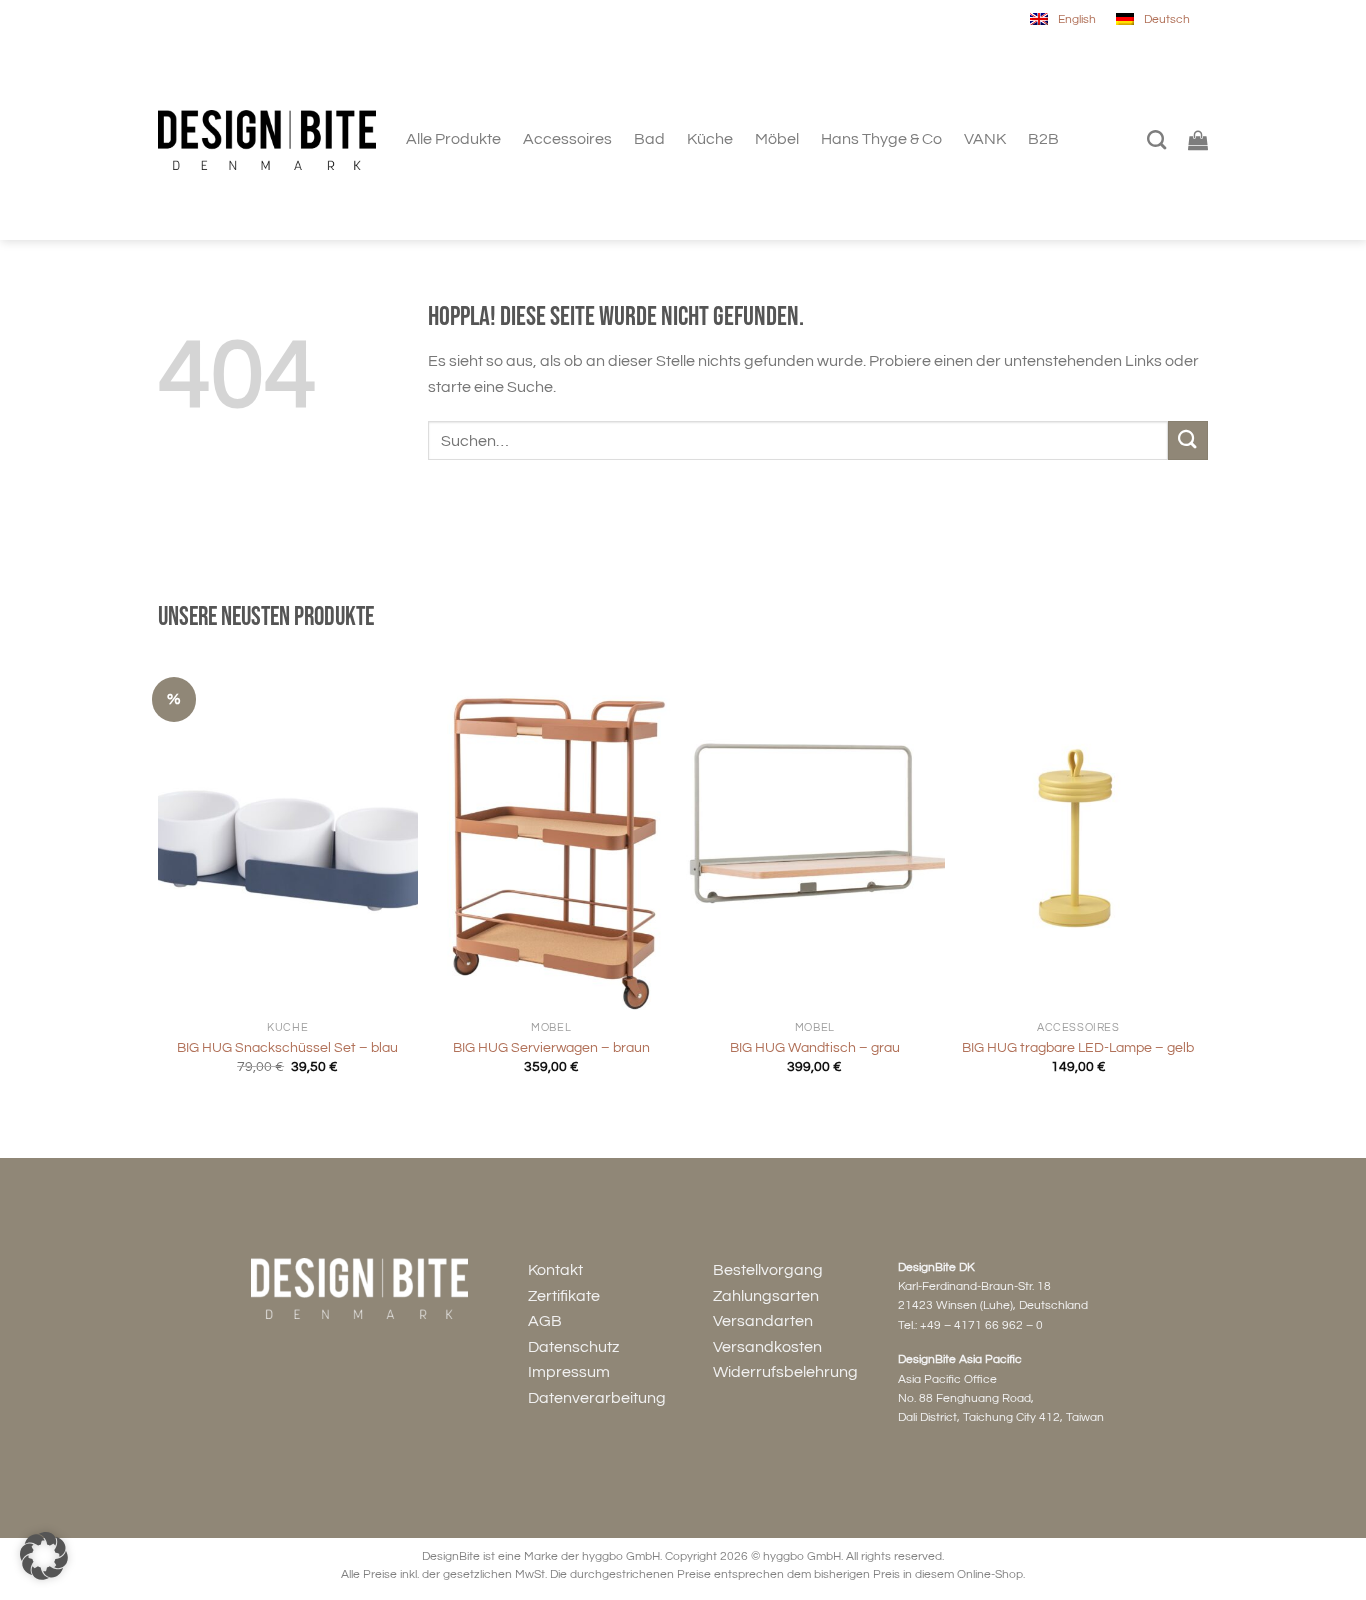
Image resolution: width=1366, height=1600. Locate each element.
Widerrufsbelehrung (785, 1372)
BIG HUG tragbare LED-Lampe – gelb (1078, 1047)
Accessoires (567, 139)
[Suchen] (1156, 139)
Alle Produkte (453, 139)
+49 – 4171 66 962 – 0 (981, 1325)
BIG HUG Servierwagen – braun (551, 1047)
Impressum (569, 1372)
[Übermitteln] (1188, 440)
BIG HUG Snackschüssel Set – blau (287, 1047)
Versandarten (763, 1321)
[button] (44, 1556)
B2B (1043, 139)
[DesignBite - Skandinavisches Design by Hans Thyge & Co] (267, 140)
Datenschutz (573, 1347)
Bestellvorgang (768, 1270)
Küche (710, 139)
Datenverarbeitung (597, 1398)
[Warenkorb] (1198, 140)
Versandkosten (767, 1347)
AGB (545, 1321)
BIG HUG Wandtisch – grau (815, 1047)
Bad (649, 139)
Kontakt (555, 1270)
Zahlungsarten (766, 1296)
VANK (985, 139)
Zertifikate (564, 1296)
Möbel (777, 139)
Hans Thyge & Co (881, 139)
